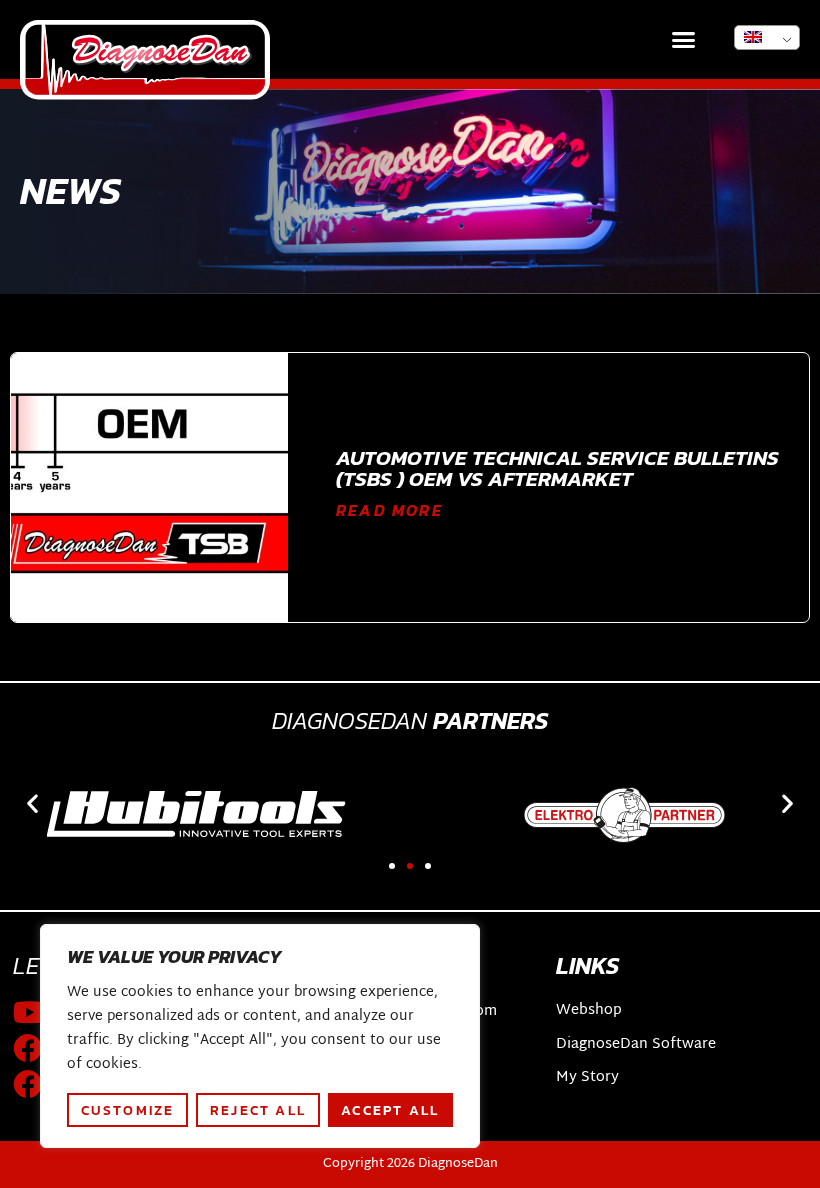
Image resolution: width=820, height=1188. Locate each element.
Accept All (390, 1110)
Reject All (258, 1110)
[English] (767, 37)
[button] (684, 40)
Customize (128, 1110)
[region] (260, 1036)
